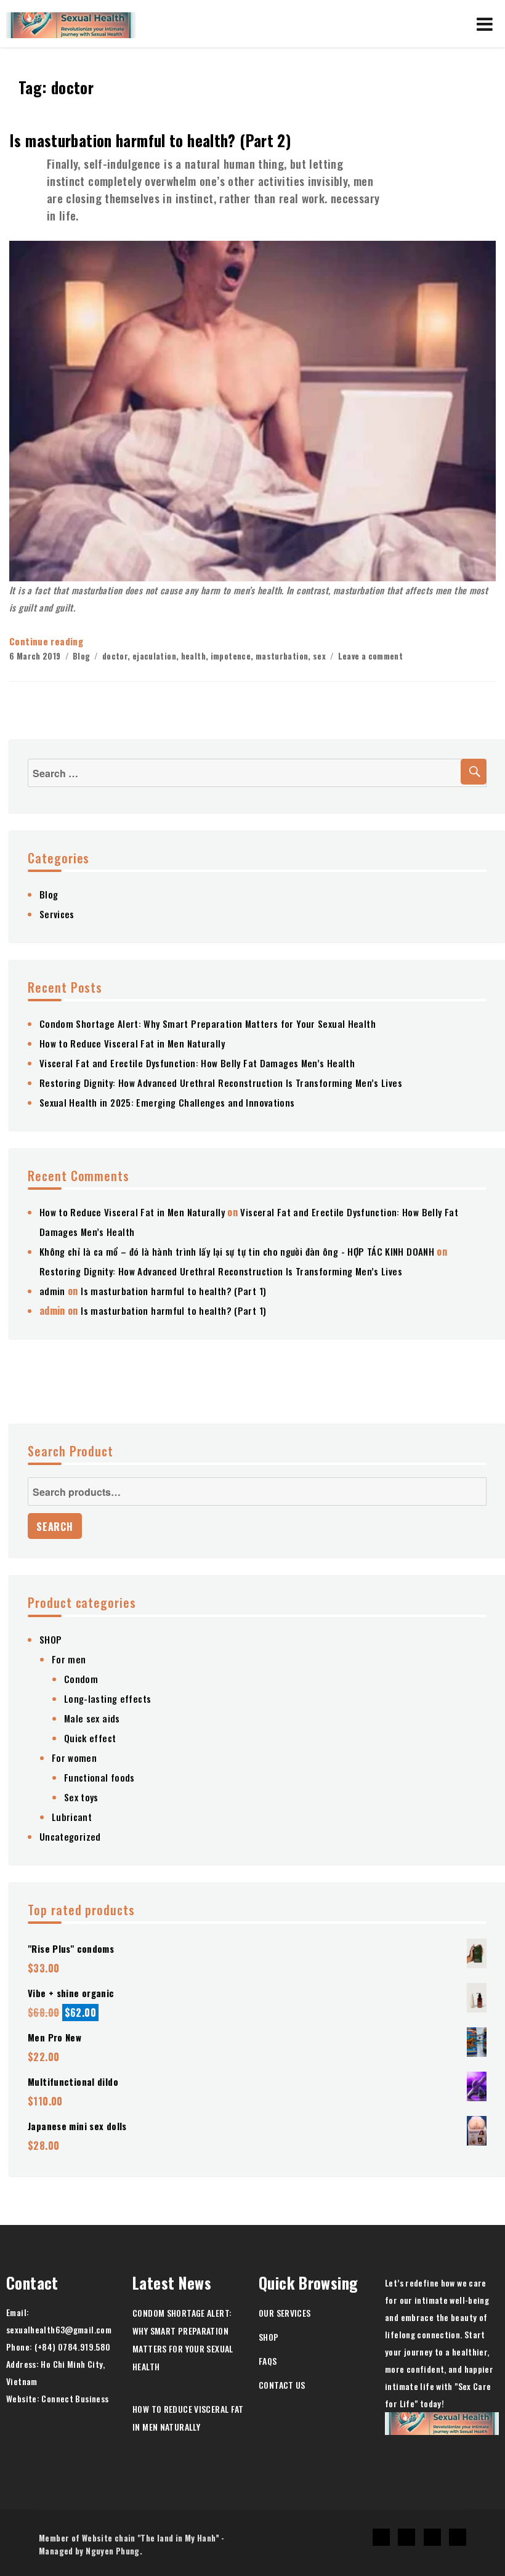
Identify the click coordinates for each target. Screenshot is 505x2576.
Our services (285, 2313)
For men (69, 1659)
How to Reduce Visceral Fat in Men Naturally (132, 1043)
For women (74, 1758)
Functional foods (99, 1777)
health (193, 656)
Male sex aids (92, 1718)
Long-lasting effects (108, 1698)
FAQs (268, 2361)
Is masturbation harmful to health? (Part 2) (150, 140)
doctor (115, 656)
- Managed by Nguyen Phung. (132, 2544)
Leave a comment (371, 656)
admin (52, 1291)
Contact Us (282, 2385)
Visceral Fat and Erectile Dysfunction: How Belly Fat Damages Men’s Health (197, 1063)
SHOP (51, 1639)
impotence (231, 656)
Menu (485, 24)
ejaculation (154, 656)
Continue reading (46, 641)
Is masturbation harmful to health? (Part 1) (173, 1291)
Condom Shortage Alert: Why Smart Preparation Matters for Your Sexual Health (208, 1024)
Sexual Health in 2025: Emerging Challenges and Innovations (167, 1102)
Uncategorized (70, 1836)
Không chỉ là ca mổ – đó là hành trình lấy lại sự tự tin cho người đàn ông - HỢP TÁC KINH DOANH (237, 1251)
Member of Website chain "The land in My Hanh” (129, 2538)
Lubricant (72, 1817)
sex (319, 656)
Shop (269, 2337)
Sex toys (81, 1797)
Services (57, 914)
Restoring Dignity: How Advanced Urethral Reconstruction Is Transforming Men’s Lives (221, 1083)
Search (55, 1527)
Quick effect (90, 1738)
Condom (81, 1679)
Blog (82, 656)
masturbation (282, 656)
